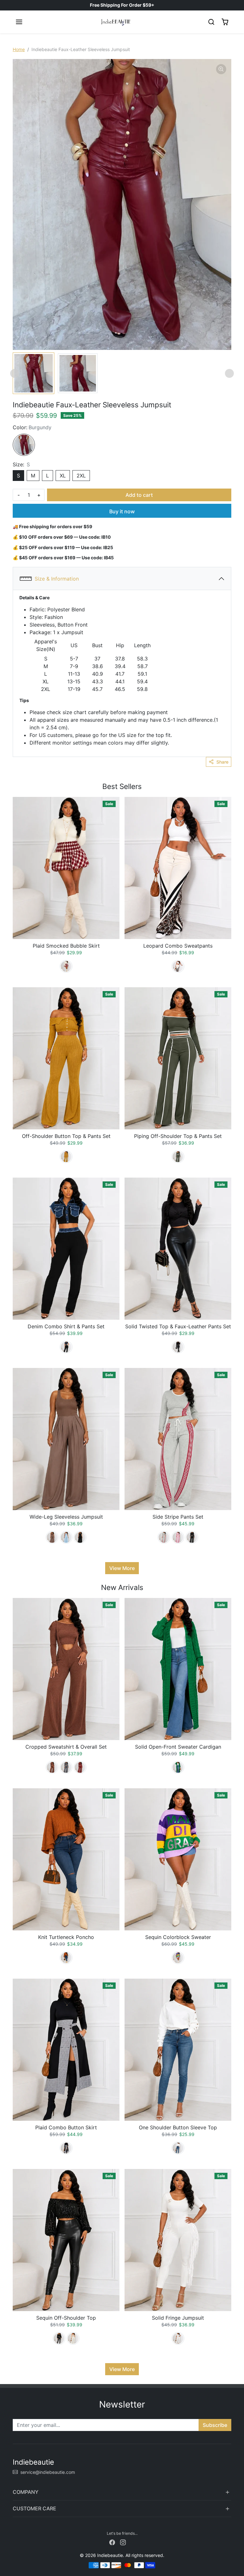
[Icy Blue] (66, 1537)
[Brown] (52, 1537)
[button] (19, 22)
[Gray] (164, 1537)
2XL (81, 476)
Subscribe (215, 2425)
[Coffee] (52, 1767)
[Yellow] (66, 1157)
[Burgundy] (24, 445)
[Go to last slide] (15, 373)
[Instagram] (123, 2542)
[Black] (66, 1347)
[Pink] (178, 1537)
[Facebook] (112, 2542)
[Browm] (66, 1958)
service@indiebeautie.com (48, 2472)
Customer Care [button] (34, 2508)
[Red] (66, 966)
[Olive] (178, 1157)
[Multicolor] (178, 1958)
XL (63, 476)
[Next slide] (229, 373)
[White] (178, 2148)
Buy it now (122, 511)
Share (222, 762)
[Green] (178, 1767)
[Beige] (178, 966)
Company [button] (26, 2492)
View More (122, 1568)
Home (19, 49)
